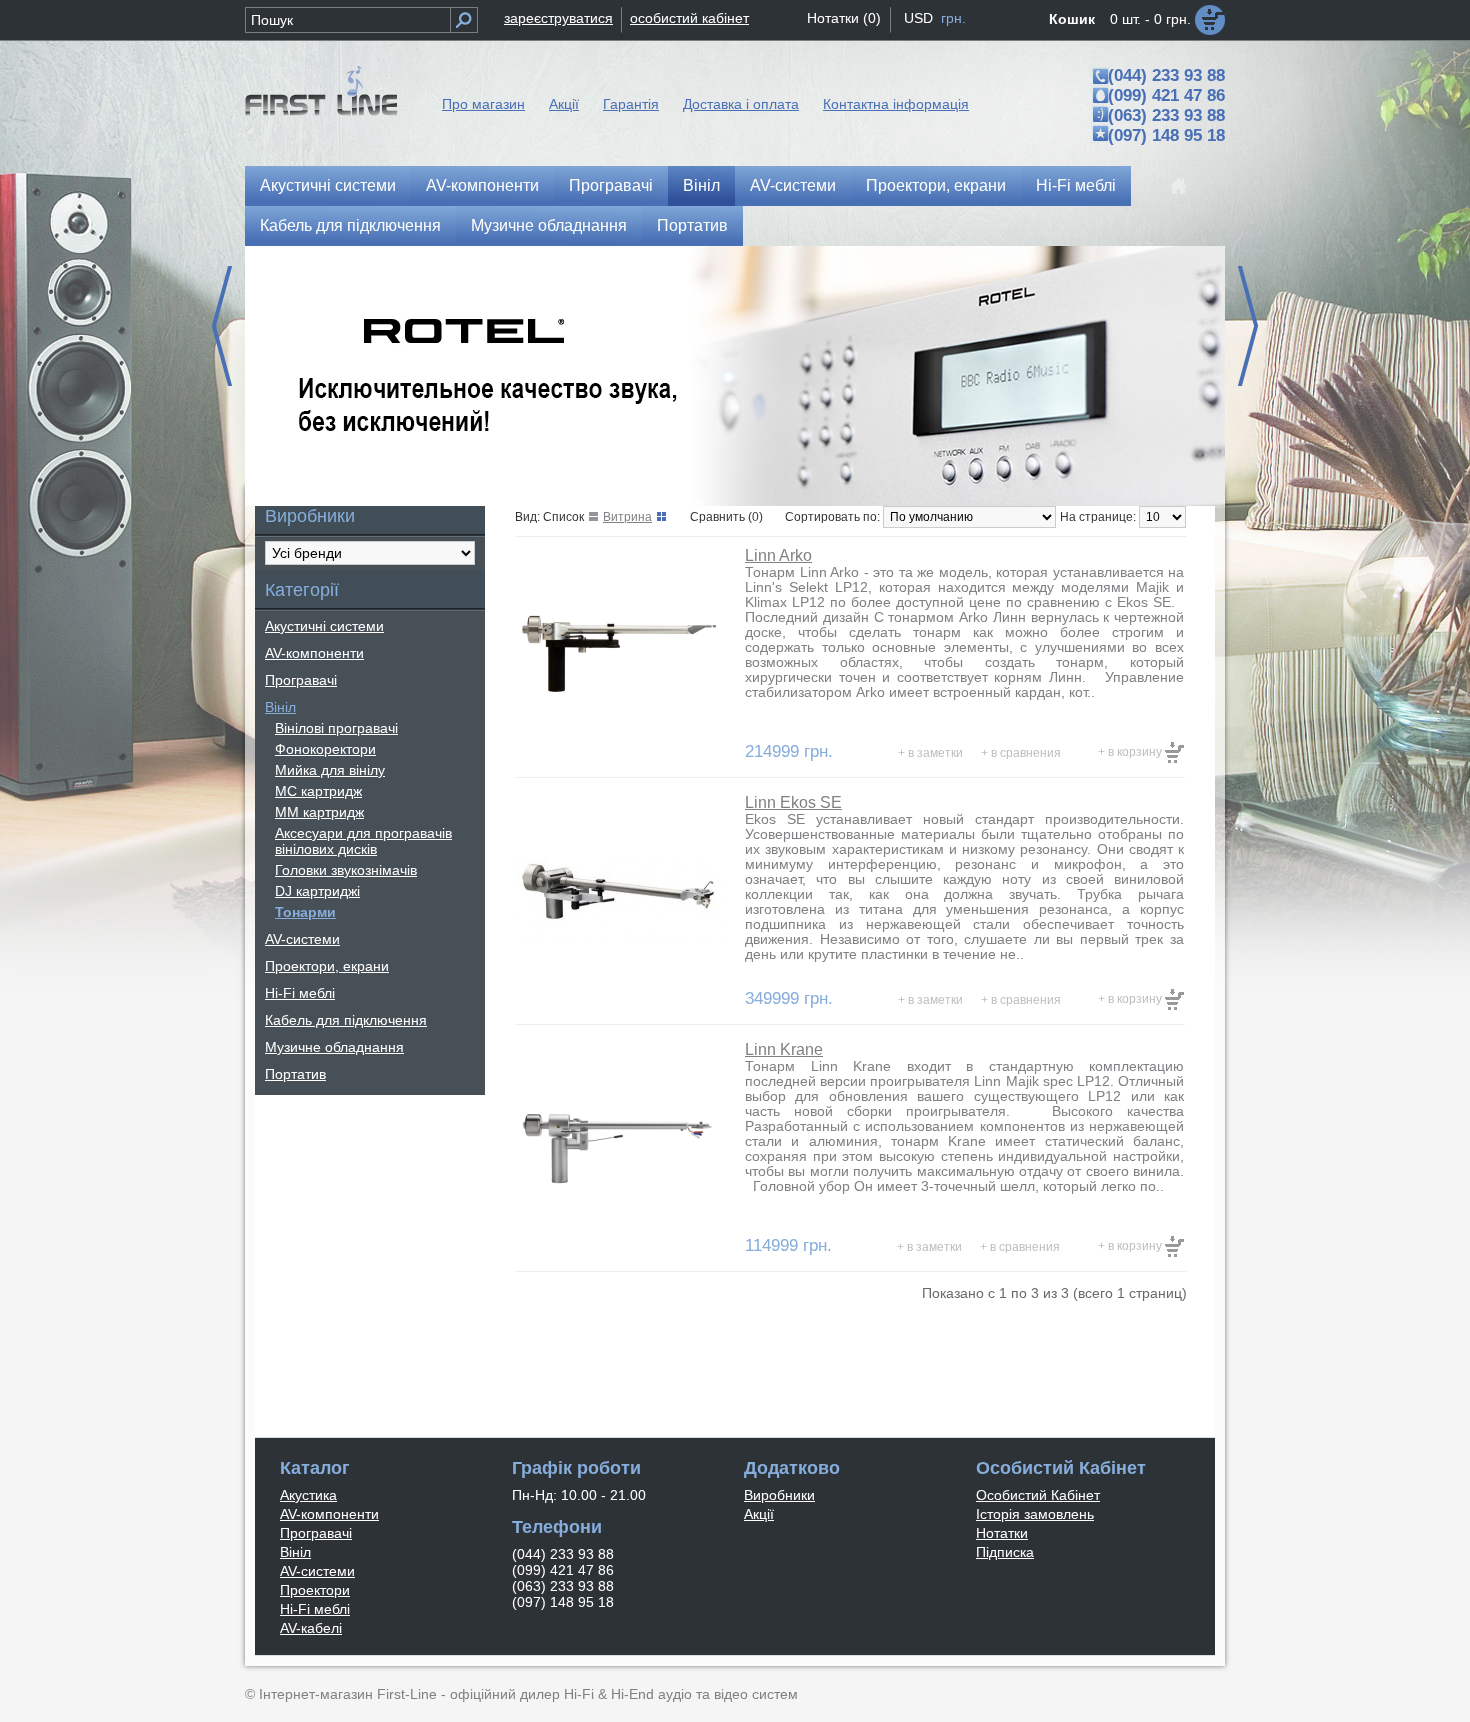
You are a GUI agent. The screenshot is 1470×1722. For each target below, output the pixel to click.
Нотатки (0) (844, 18)
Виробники (779, 1495)
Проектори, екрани (936, 185)
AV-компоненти (482, 185)
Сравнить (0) (726, 517)
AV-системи (793, 185)
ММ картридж (319, 812)
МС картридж (318, 791)
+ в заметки (930, 753)
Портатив (692, 225)
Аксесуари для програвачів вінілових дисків (363, 841)
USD (918, 18)
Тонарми (305, 912)
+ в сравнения (1021, 753)
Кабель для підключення (350, 225)
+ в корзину (1131, 752)
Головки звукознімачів (346, 870)
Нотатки (1002, 1533)
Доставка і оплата (741, 104)
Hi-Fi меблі (1076, 185)
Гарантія (631, 104)
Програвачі (611, 185)
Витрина (627, 517)
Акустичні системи (328, 185)
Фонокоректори (325, 749)
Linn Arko (778, 555)
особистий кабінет (689, 18)
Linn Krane (784, 1049)
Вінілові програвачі (336, 728)
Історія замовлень (1035, 1514)
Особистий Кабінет (1038, 1495)
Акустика (308, 1495)
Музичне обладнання (549, 225)
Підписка (1005, 1552)
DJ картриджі (317, 891)
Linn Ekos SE (793, 802)
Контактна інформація (896, 104)
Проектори (315, 1590)
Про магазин (483, 104)
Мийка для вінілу (330, 770)
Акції (564, 104)
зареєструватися (558, 18)
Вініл (701, 185)
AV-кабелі (311, 1628)
